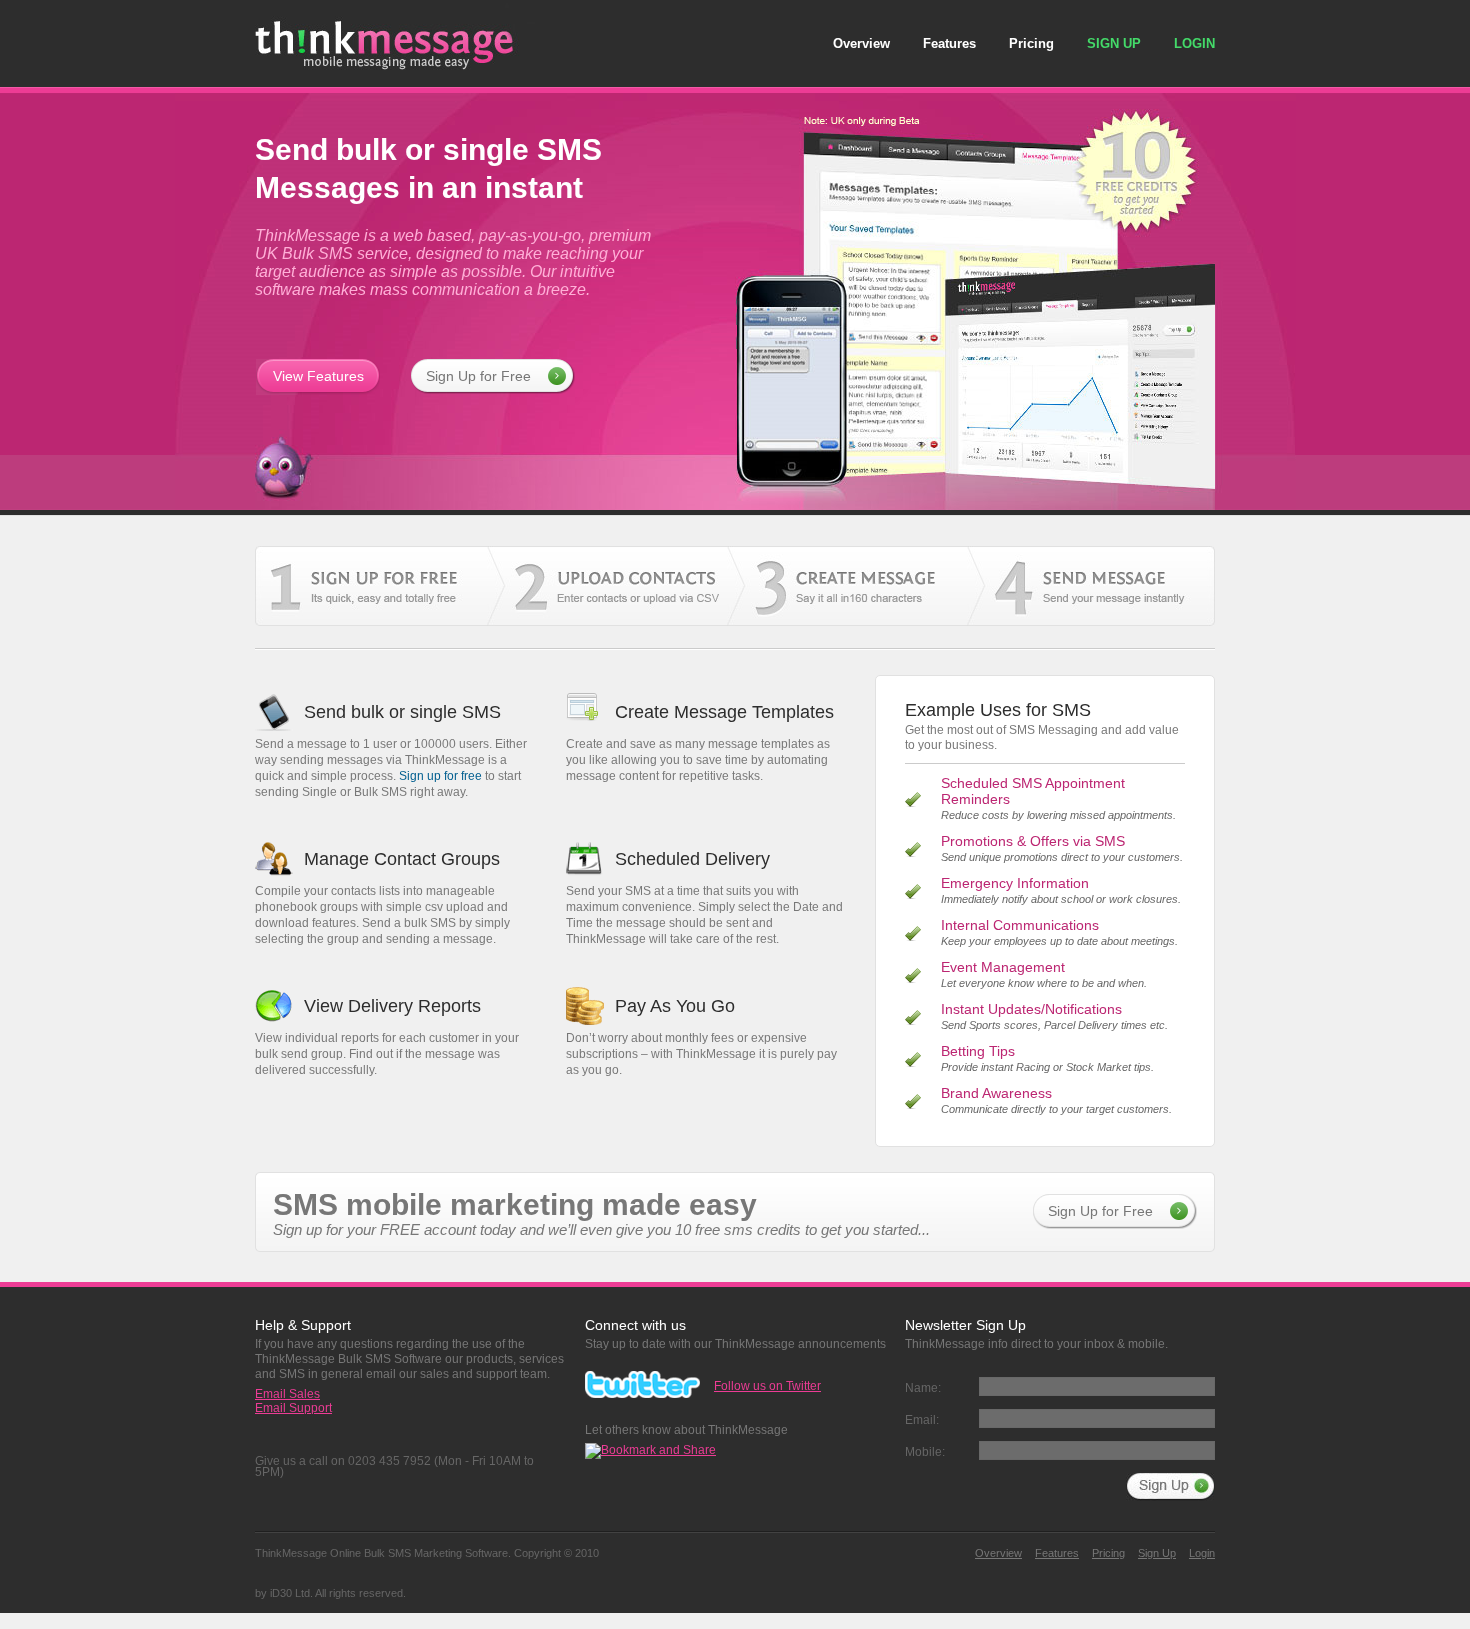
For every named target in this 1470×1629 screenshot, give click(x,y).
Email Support (293, 1408)
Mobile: (925, 1452)
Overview (861, 43)
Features (949, 43)
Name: (923, 1388)
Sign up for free (440, 776)
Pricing (1031, 43)
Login (1194, 43)
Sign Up (1114, 43)
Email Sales (287, 1394)
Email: (922, 1420)
